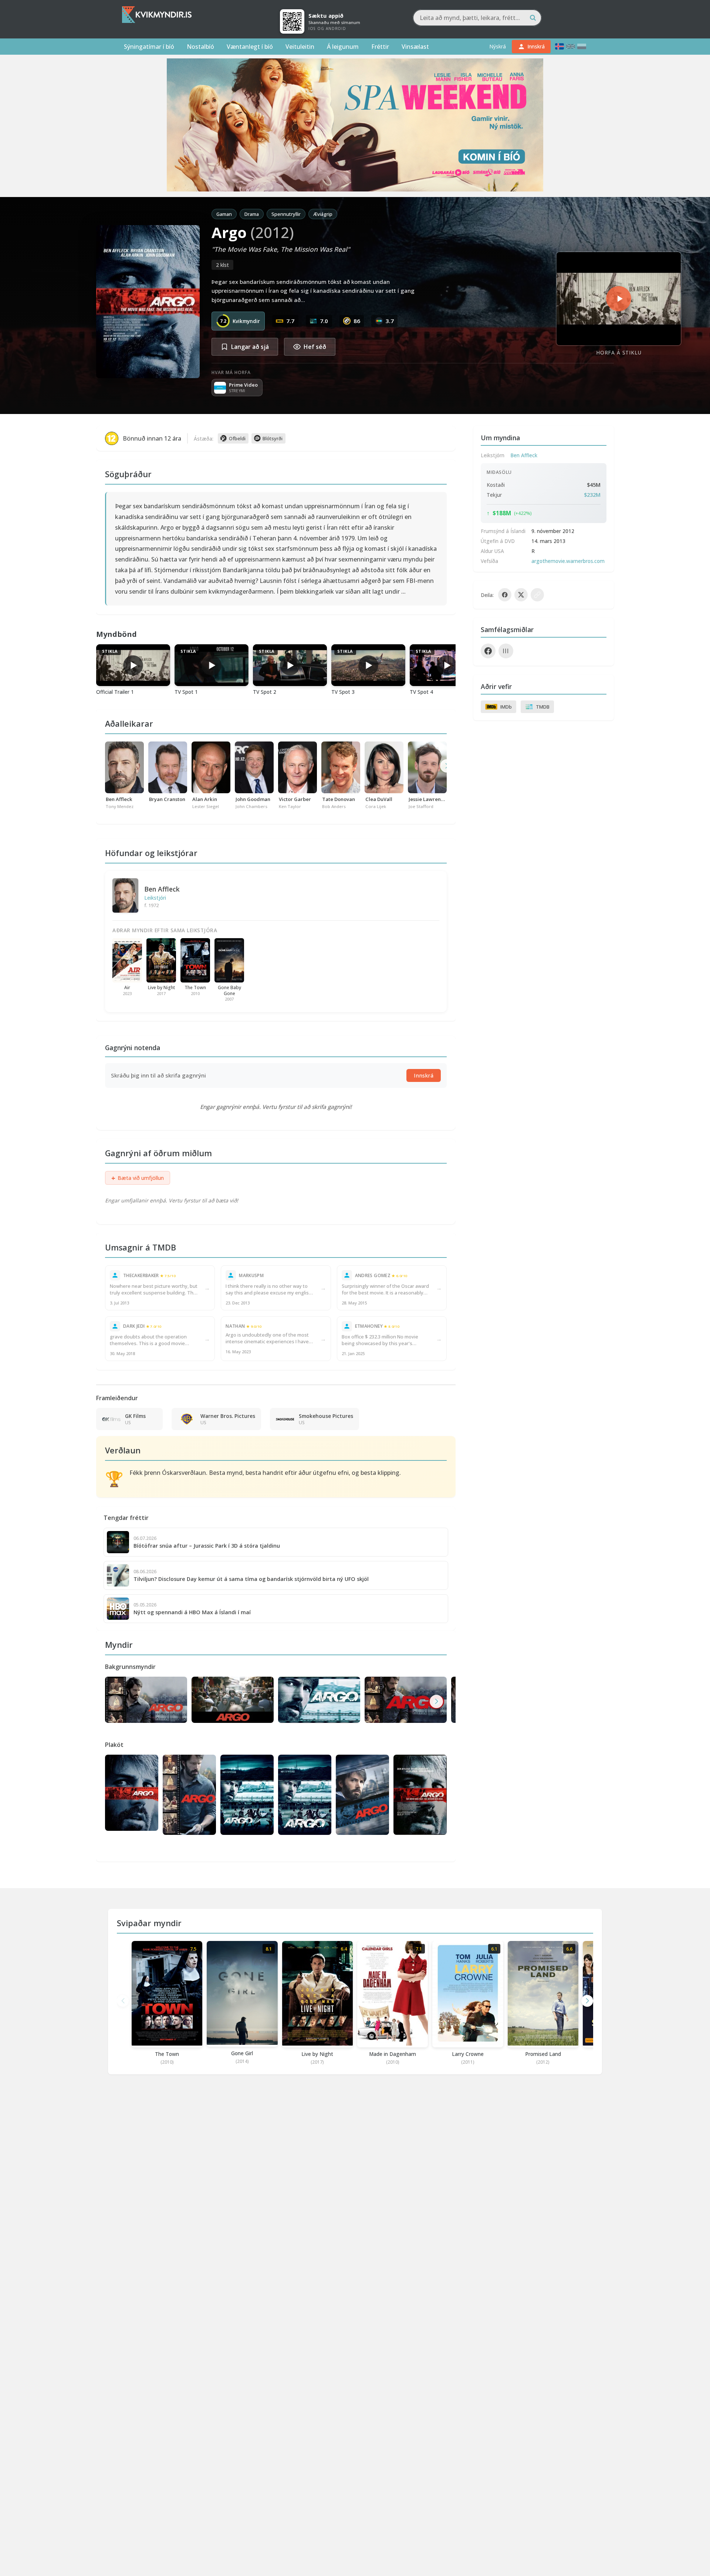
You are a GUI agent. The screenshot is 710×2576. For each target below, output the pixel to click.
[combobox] (477, 18)
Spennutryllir (286, 214)
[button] (436, 1701)
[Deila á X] (521, 595)
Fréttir (380, 47)
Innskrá (424, 1075)
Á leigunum (343, 47)
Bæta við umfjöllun (138, 1178)
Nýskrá (498, 46)
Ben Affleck (162, 889)
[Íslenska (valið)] (559, 46)
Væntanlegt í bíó (250, 47)
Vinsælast (415, 47)
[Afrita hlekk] (537, 595)
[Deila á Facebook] (505, 595)
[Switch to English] (571, 46)
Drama (252, 214)
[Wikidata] (506, 651)
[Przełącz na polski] (582, 46)
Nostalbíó (200, 47)
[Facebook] (488, 651)
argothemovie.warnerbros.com (568, 561)
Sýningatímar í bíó (149, 47)
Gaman (224, 214)
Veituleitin (300, 47)
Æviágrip (323, 214)
